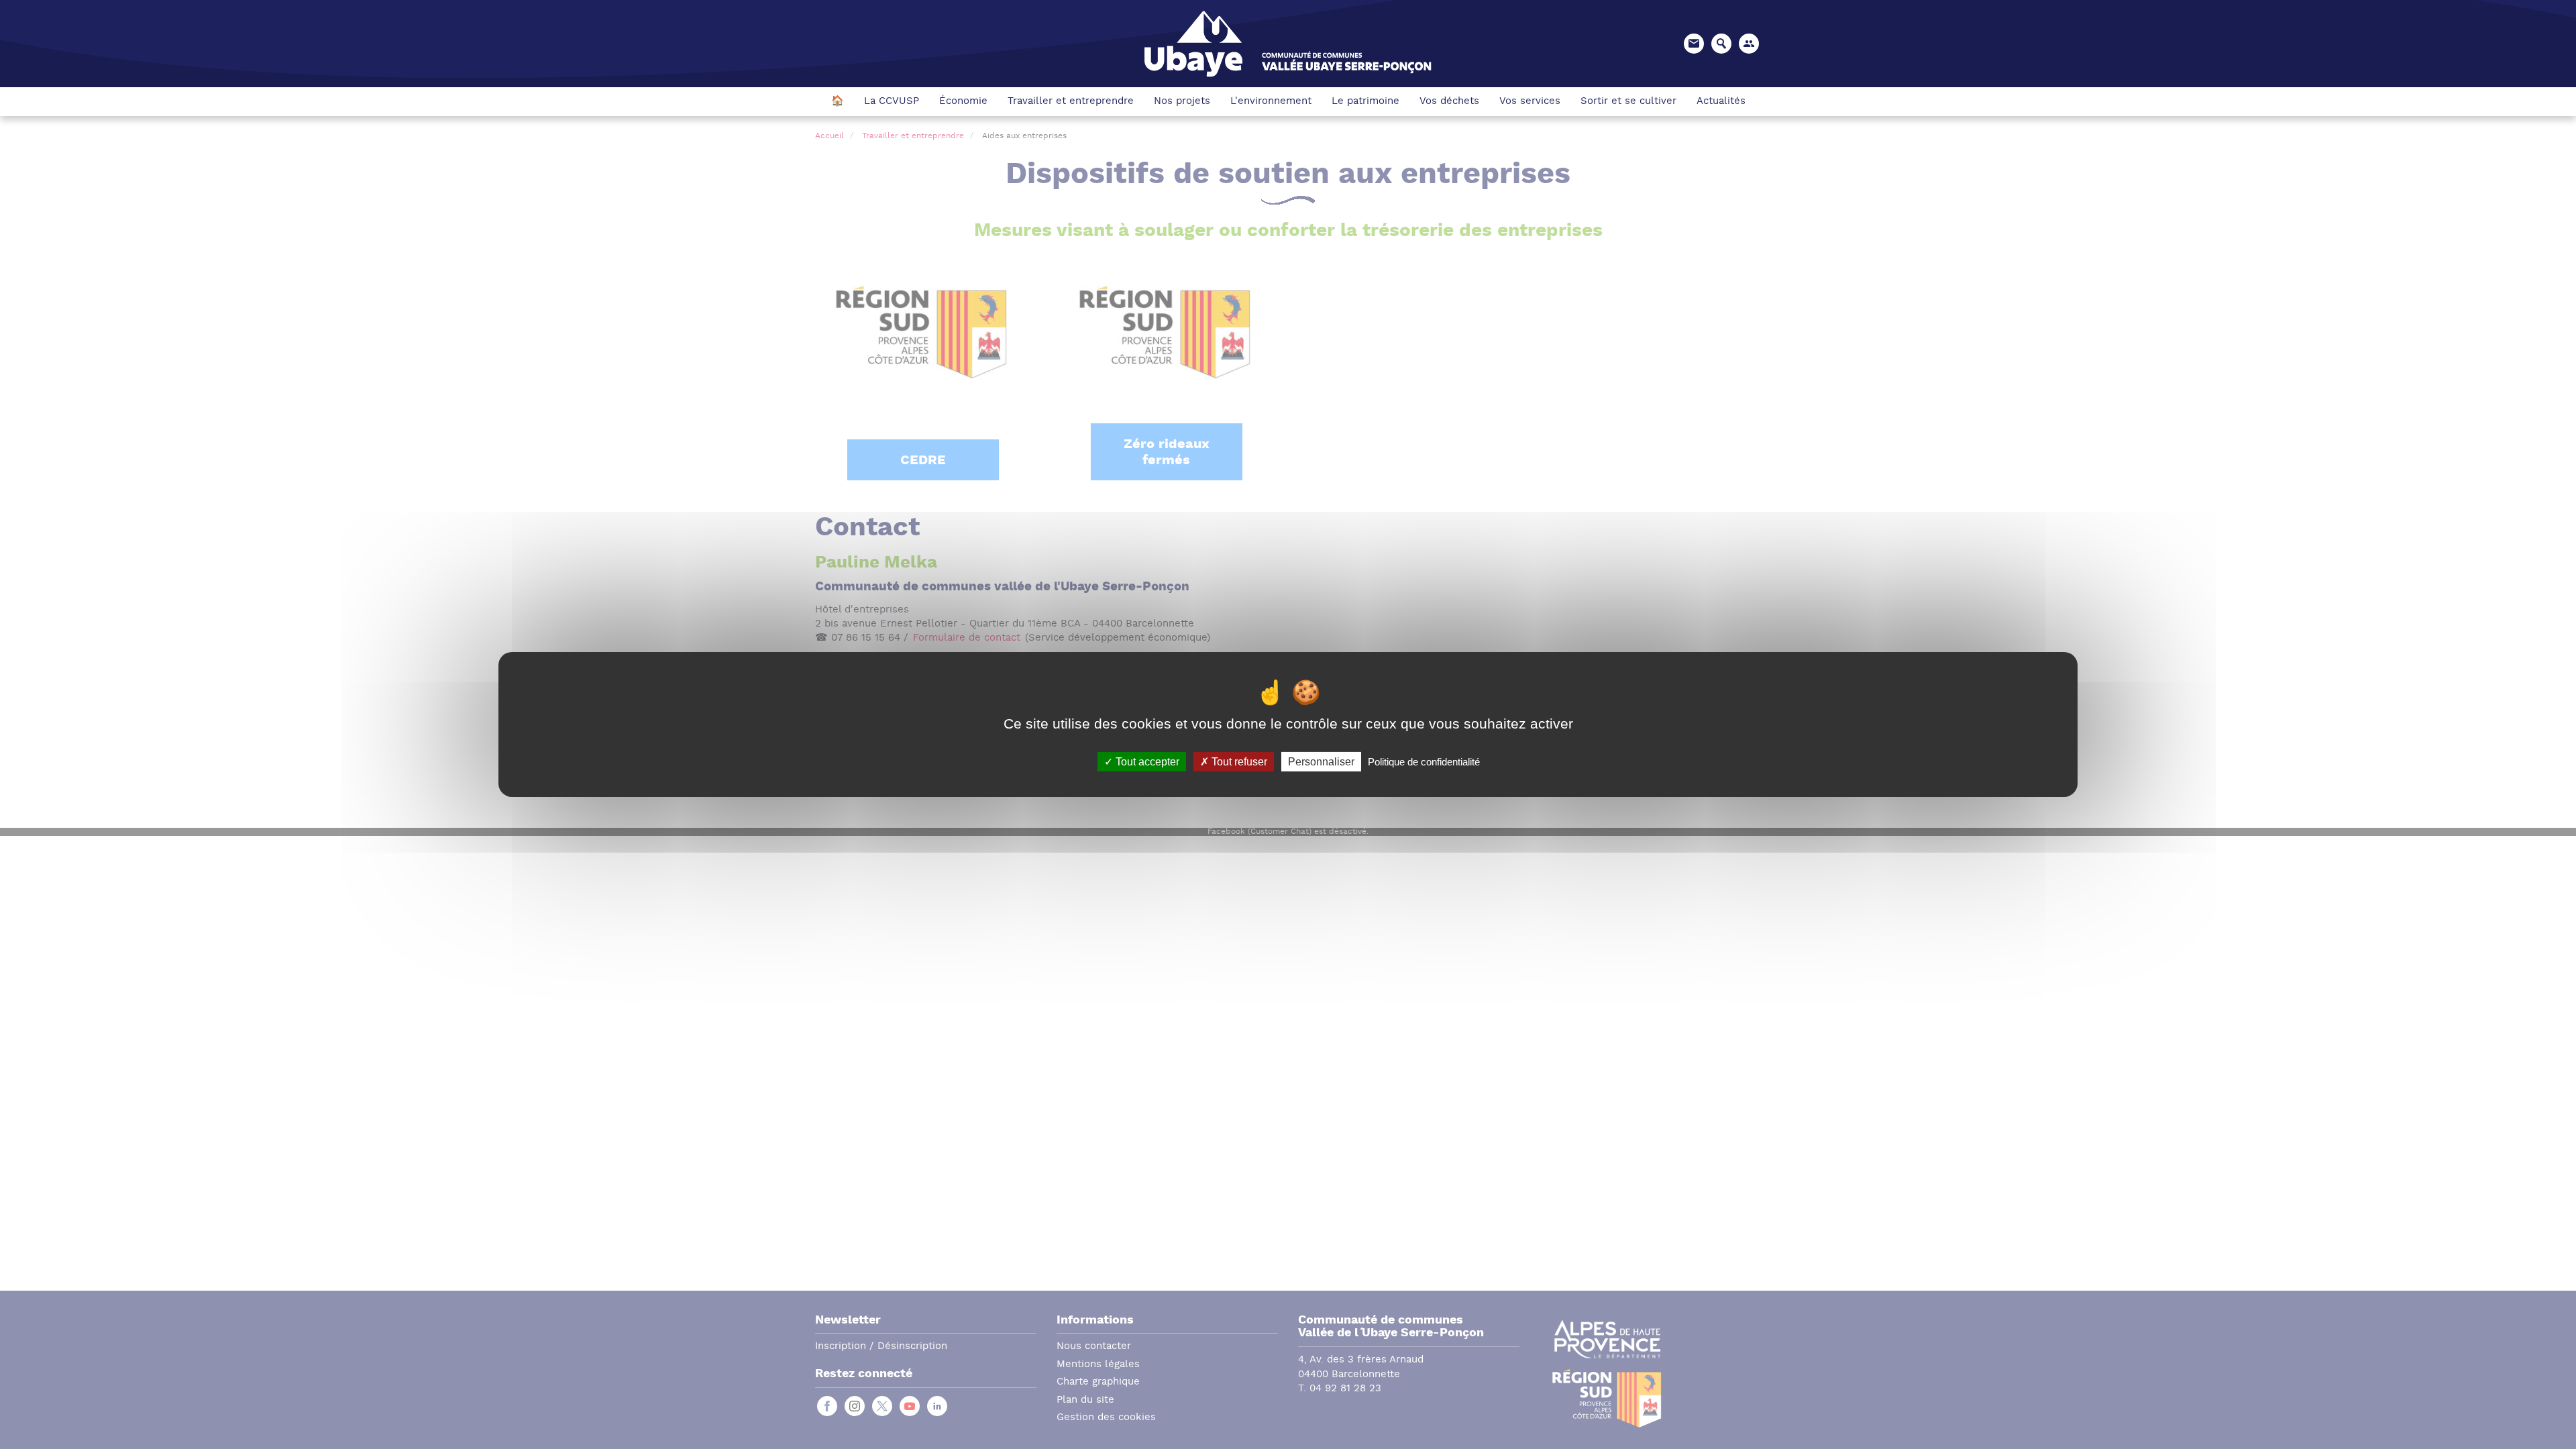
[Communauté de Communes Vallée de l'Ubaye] (1288, 43)
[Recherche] (1721, 44)
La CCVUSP (892, 102)
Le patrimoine (1365, 102)
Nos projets (1182, 102)
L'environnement (1271, 102)
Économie (963, 102)
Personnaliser (1321, 762)
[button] (1749, 44)
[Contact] (1694, 44)
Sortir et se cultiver (1628, 102)
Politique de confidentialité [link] (1424, 762)
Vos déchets (1449, 102)
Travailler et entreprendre (1071, 102)
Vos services (1530, 102)
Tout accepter (1146, 762)
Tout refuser (1238, 762)
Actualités (1721, 102)
